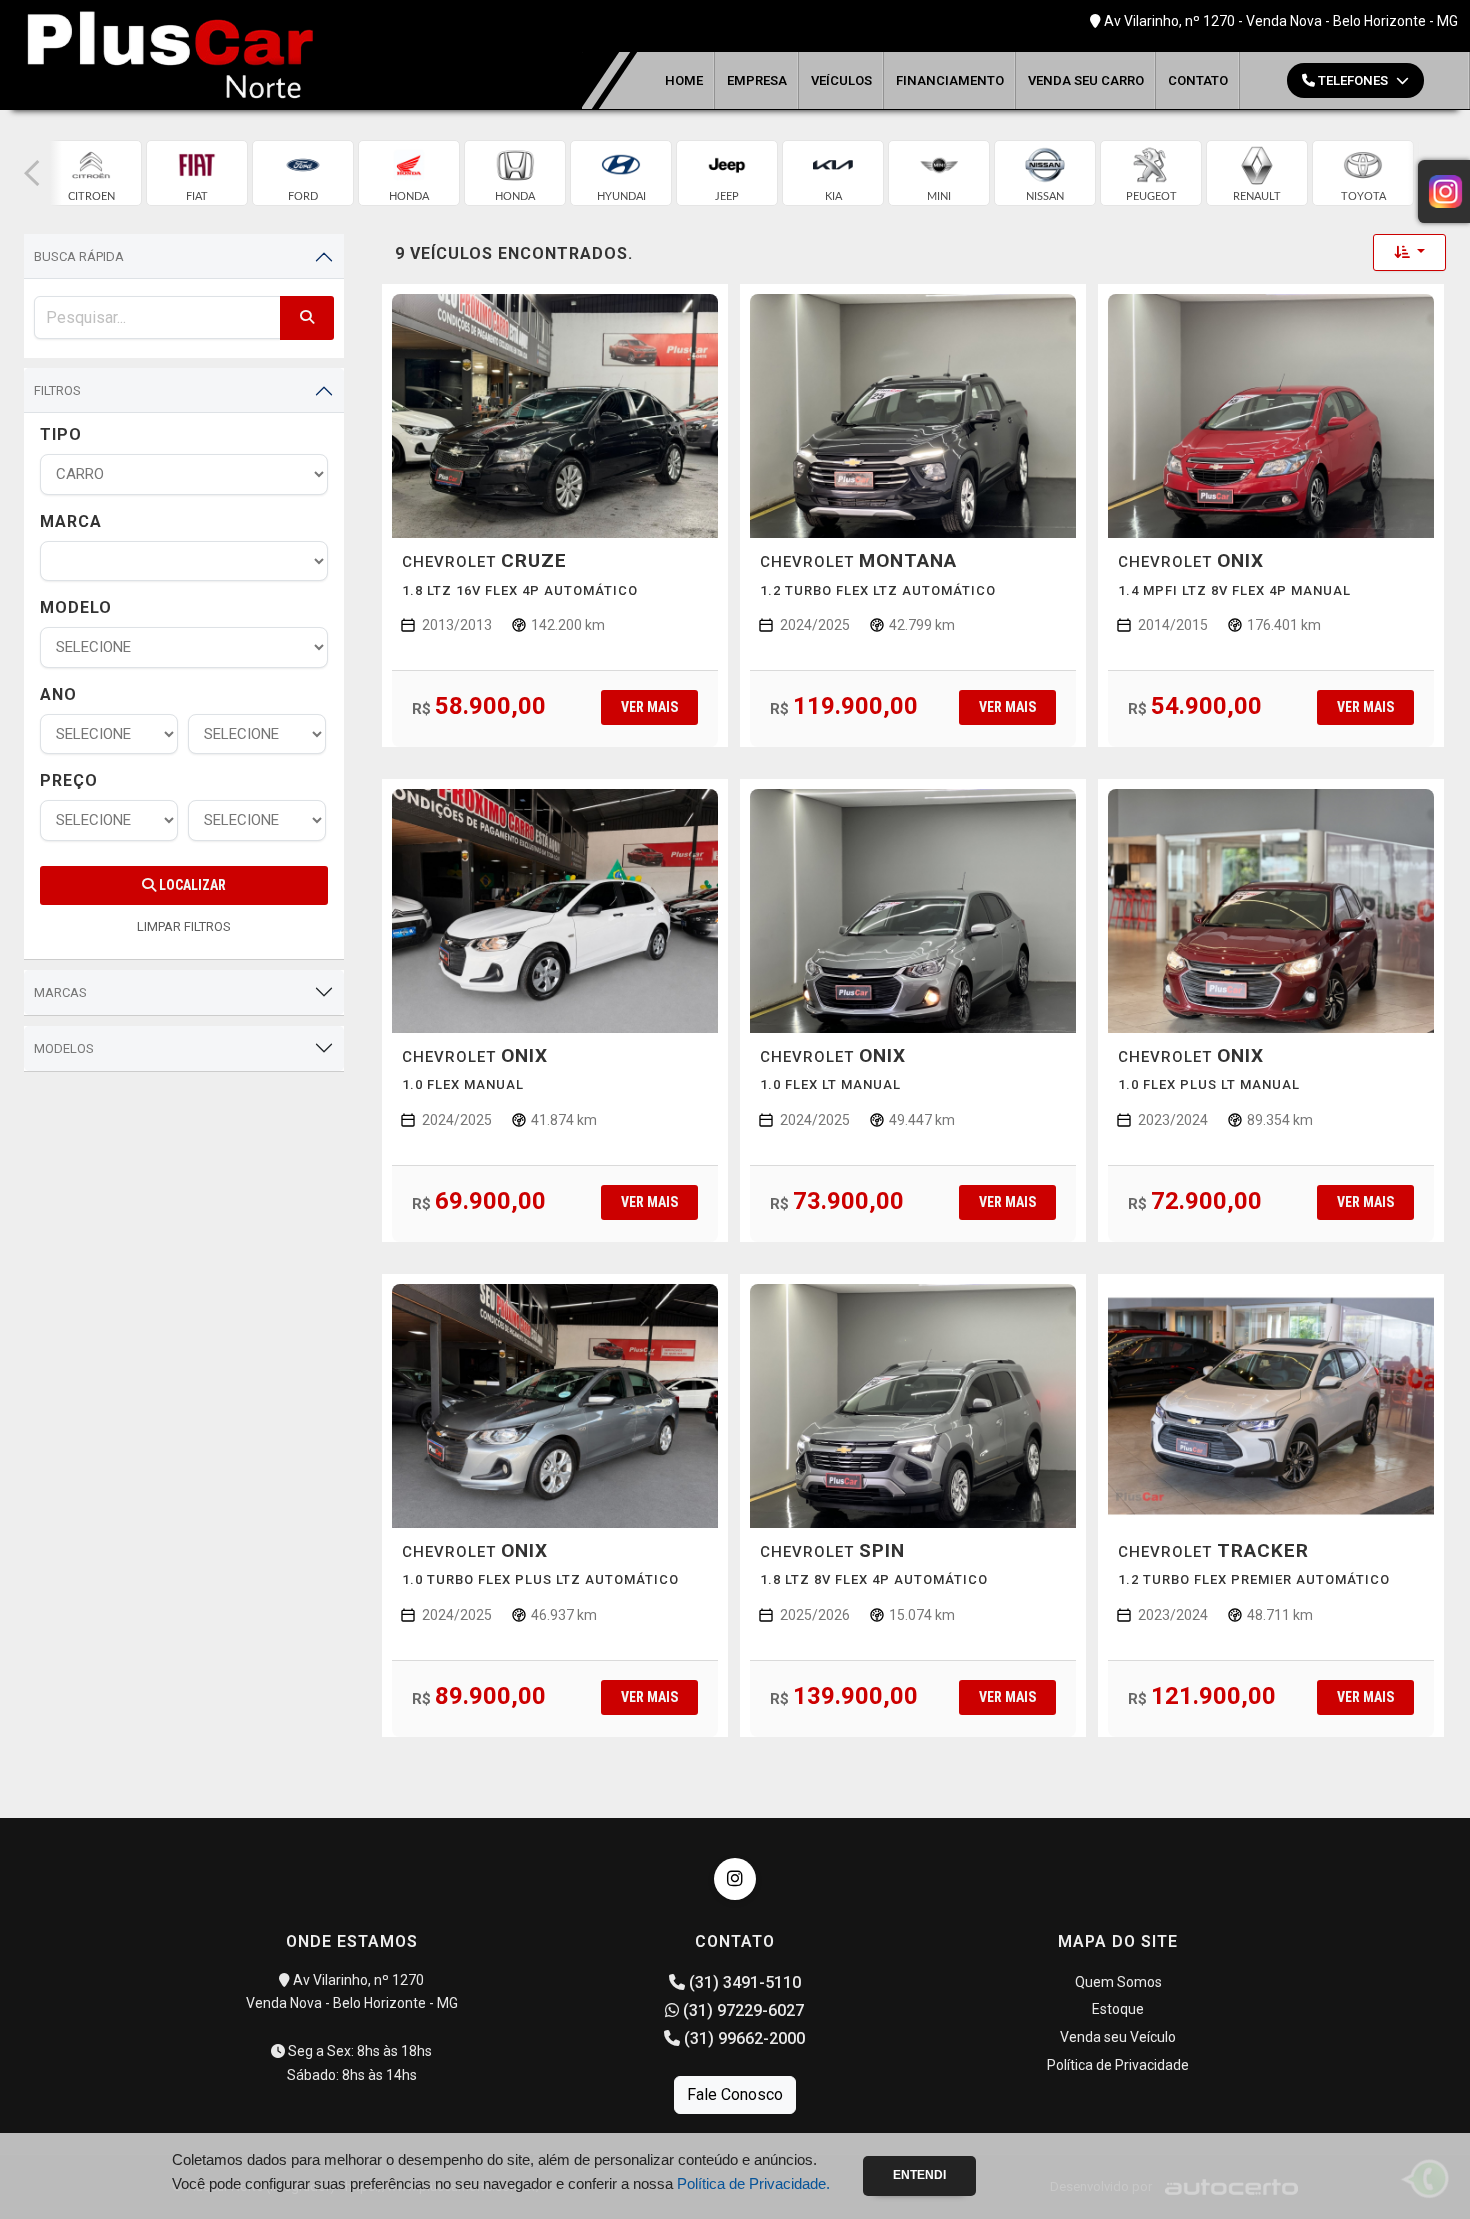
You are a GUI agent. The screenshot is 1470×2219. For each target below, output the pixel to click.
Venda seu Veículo (1118, 2037)
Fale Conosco (735, 2094)
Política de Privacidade (1118, 2065)
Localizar (191, 885)
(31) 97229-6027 (741, 2010)
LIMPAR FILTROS (184, 926)
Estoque (1118, 2009)
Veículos (841, 80)
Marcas (60, 992)
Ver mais (649, 707)
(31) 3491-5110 (743, 1982)
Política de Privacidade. (753, 2183)
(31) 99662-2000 (742, 2038)
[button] (32, 173)
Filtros (57, 390)
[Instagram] (735, 1879)
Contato (1198, 80)
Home (684, 80)
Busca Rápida (79, 256)
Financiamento (950, 80)
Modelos (64, 1048)
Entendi (919, 2175)
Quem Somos (1118, 1982)
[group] (91, 173)
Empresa (757, 80)
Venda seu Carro (1086, 80)
